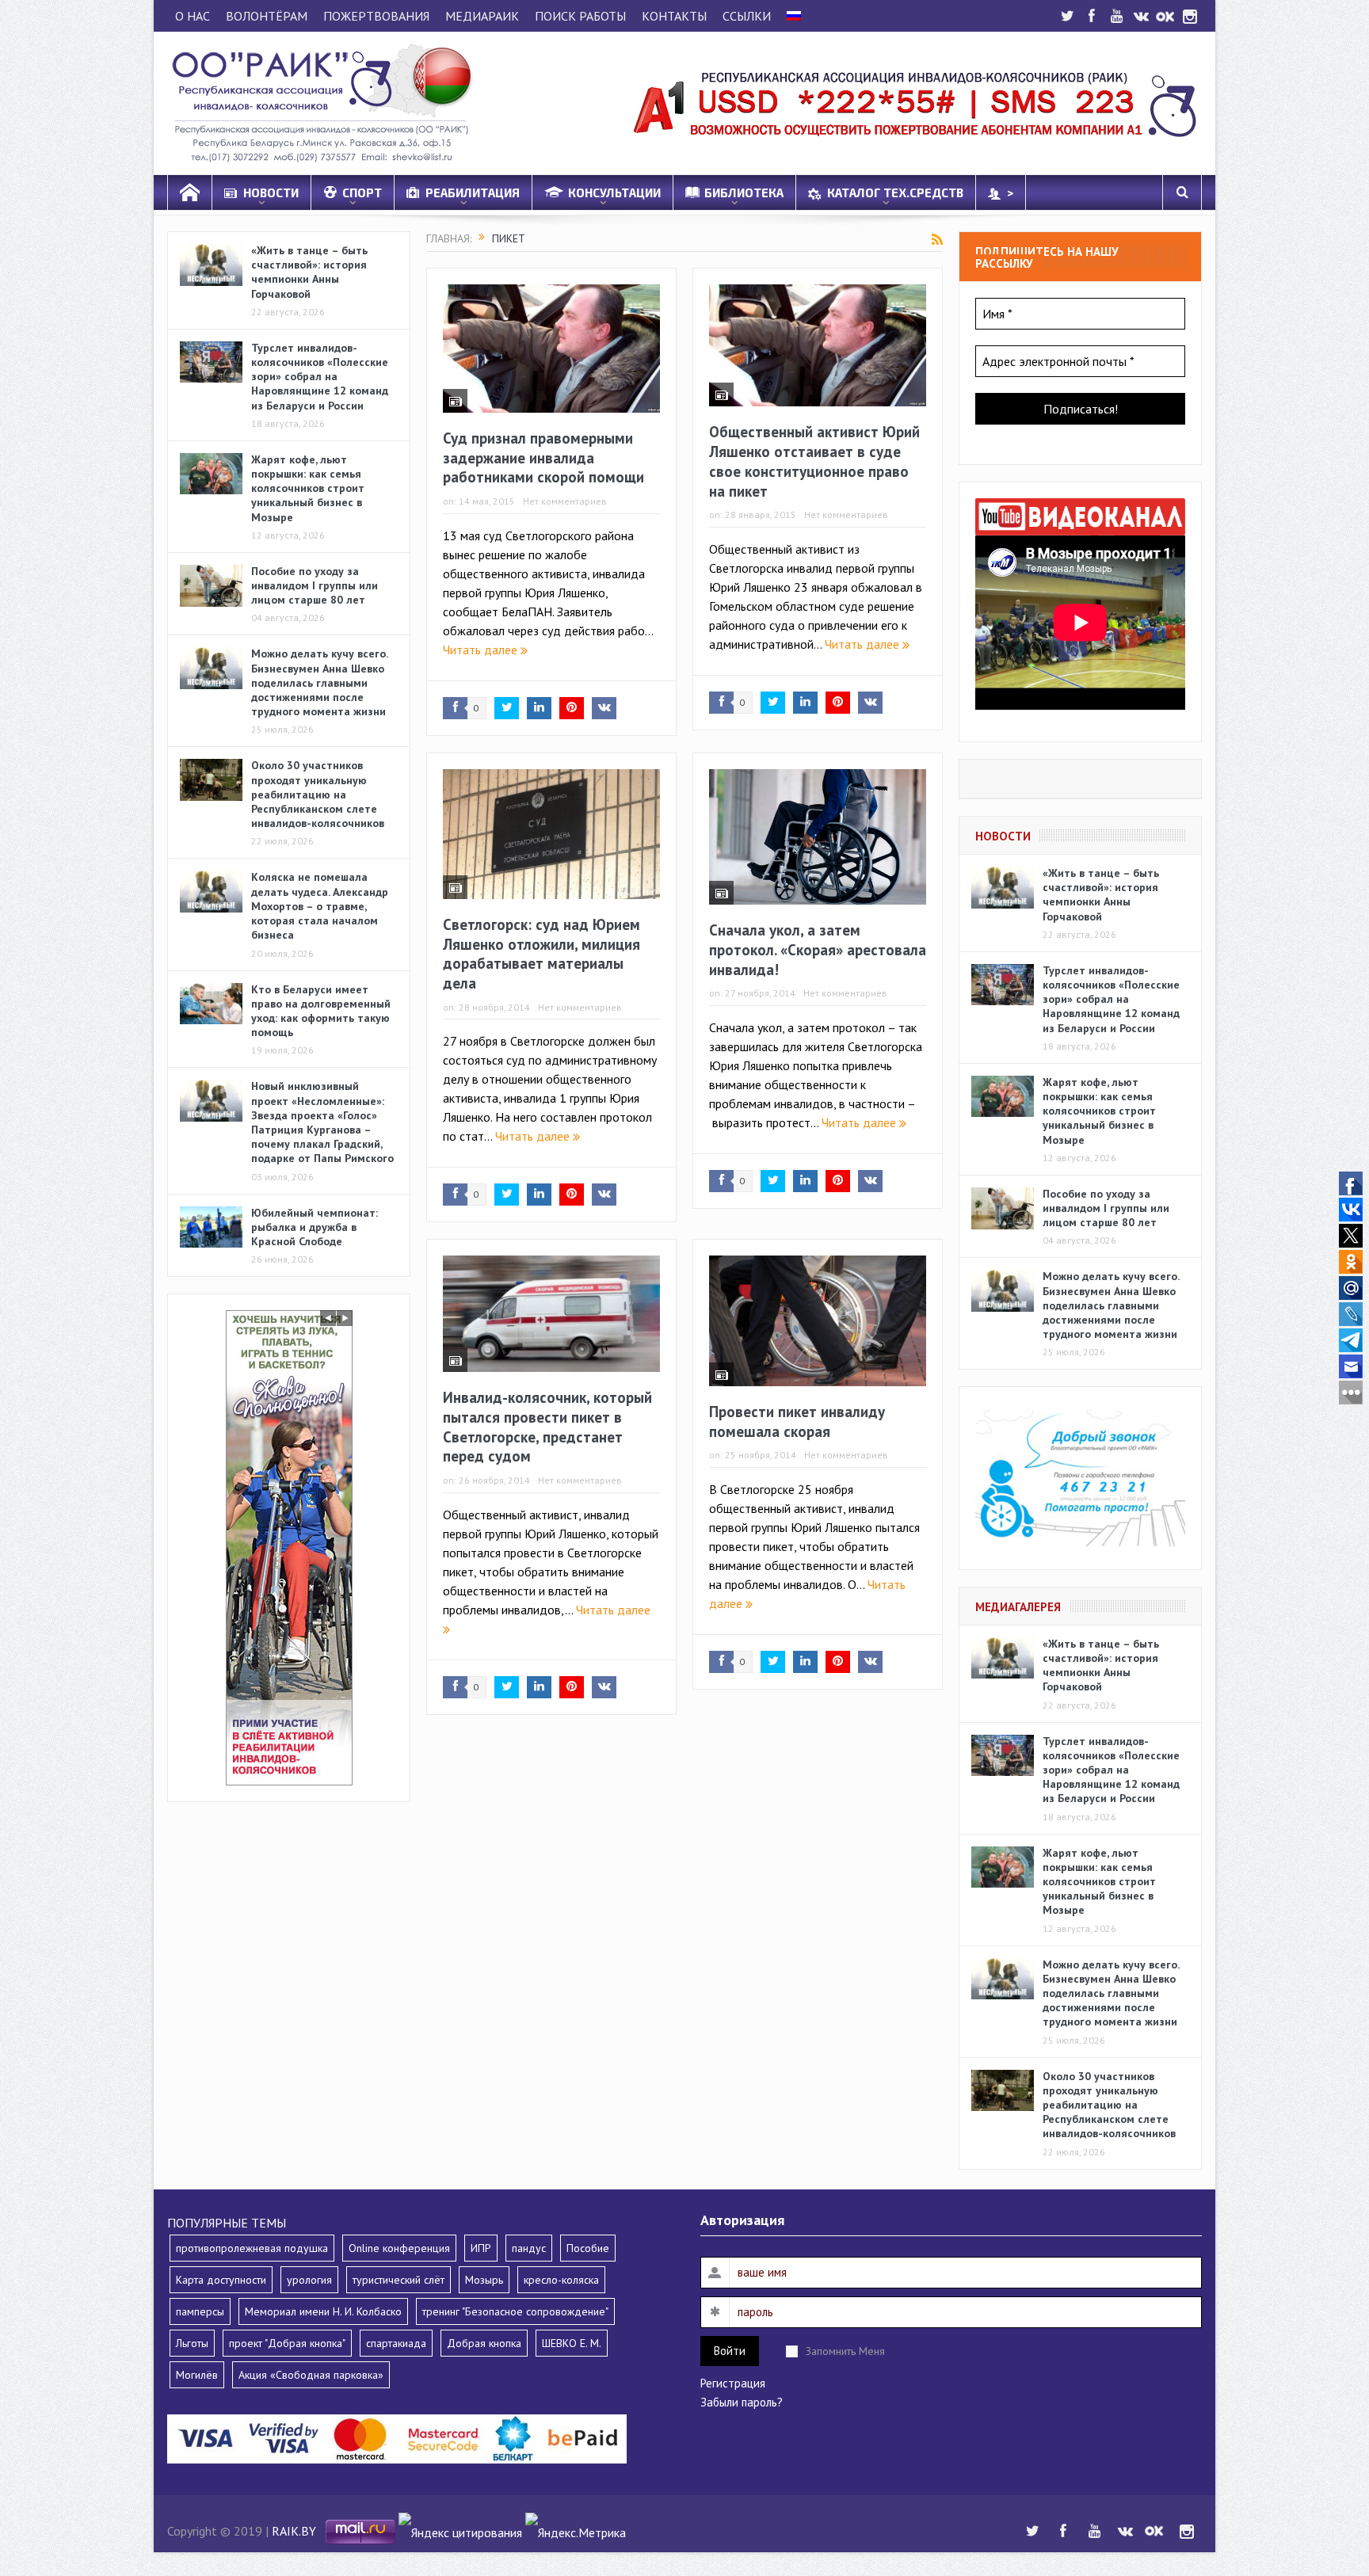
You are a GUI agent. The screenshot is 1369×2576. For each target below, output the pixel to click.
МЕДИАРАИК (482, 16)
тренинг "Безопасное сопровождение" (515, 2311)
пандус (529, 2248)
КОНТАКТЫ (674, 16)
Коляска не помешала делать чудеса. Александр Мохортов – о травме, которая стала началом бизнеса (320, 906)
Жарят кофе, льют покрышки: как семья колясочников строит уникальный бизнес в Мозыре (308, 488)
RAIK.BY (294, 2531)
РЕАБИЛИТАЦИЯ (473, 192)
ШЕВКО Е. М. (572, 2343)
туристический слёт (398, 2280)
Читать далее (482, 650)
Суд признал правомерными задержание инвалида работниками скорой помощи (543, 457)
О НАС (193, 16)
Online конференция (399, 2248)
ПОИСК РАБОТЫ (580, 16)
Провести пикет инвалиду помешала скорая (797, 1421)
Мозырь (484, 2280)
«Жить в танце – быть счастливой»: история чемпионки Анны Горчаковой (309, 272)
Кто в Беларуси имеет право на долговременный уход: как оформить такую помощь (321, 1011)
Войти (730, 2351)
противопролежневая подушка (252, 2248)
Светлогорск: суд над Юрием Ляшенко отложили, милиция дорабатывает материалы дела (541, 954)
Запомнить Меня (845, 2351)
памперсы (200, 2311)
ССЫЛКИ (747, 16)
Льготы (192, 2343)
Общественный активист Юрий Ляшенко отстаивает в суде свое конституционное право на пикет (814, 461)
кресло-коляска (561, 2280)
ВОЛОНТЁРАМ (267, 16)
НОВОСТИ (271, 192)
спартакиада (396, 2343)
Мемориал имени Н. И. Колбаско (323, 2311)
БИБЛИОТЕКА (744, 192)
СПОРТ (362, 192)
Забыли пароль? (742, 2402)
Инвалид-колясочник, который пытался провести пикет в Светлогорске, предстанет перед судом (547, 1427)
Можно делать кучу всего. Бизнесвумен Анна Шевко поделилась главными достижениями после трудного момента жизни (319, 682)
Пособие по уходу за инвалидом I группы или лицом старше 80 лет (315, 585)
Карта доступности (221, 2280)
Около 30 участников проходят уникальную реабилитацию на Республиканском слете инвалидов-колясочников (318, 794)
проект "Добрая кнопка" (287, 2343)
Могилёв (197, 2375)
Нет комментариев (565, 501)
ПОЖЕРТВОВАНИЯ (376, 16)
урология (309, 2280)
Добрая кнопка (484, 2343)
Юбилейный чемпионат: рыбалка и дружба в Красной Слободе (315, 1227)
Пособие (588, 2248)
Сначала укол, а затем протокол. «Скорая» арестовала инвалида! (818, 949)
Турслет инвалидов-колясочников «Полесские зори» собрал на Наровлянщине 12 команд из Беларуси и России (320, 377)
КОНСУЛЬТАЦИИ (614, 192)
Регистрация (733, 2383)
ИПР (481, 2248)
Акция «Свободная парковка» (311, 2375)
